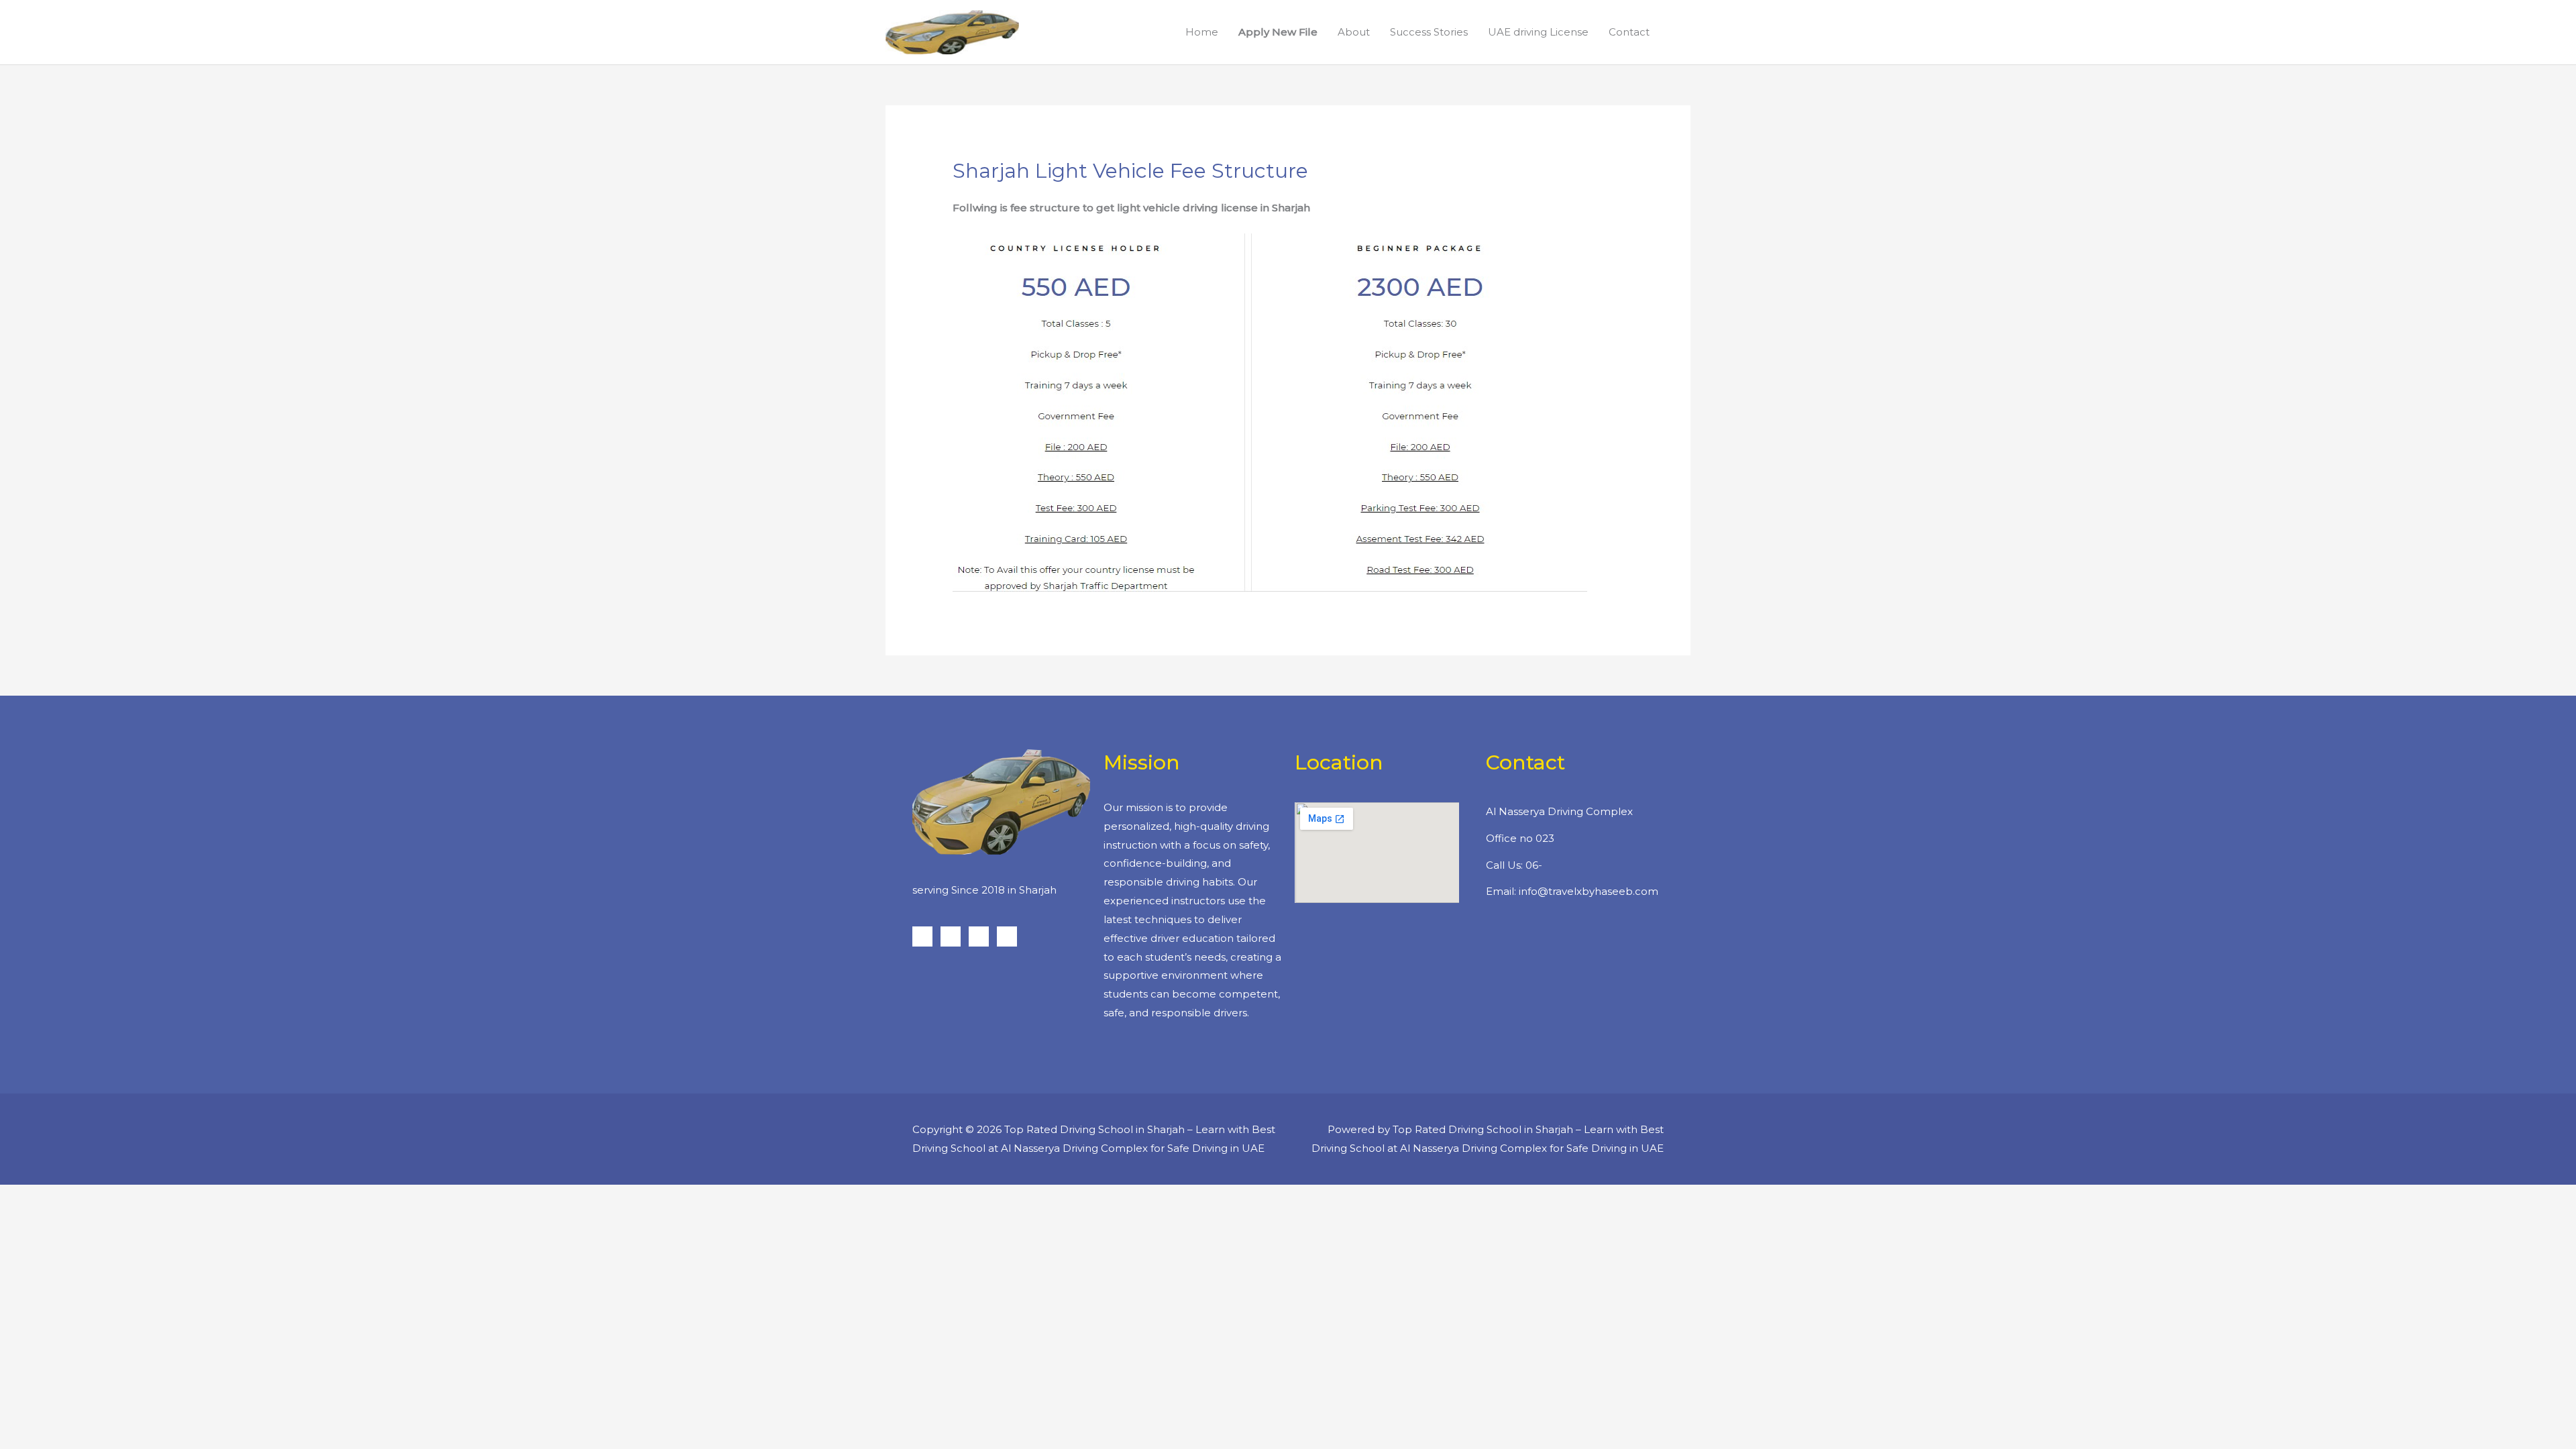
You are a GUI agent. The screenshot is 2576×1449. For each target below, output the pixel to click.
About (1354, 32)
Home (1202, 32)
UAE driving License (1538, 32)
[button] (1675, 32)
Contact (1629, 32)
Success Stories (1429, 32)
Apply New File (1278, 32)
